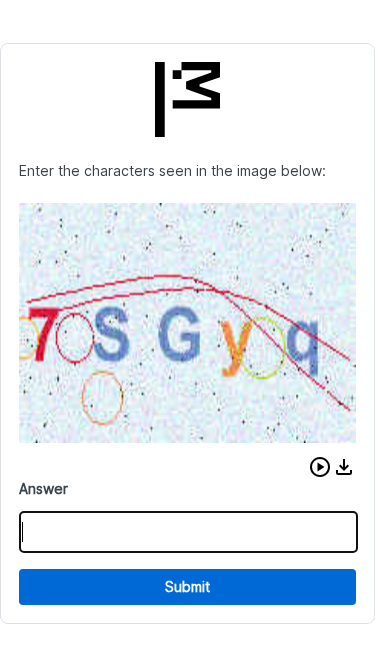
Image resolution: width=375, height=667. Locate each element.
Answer (43, 488)
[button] (320, 467)
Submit (187, 586)
